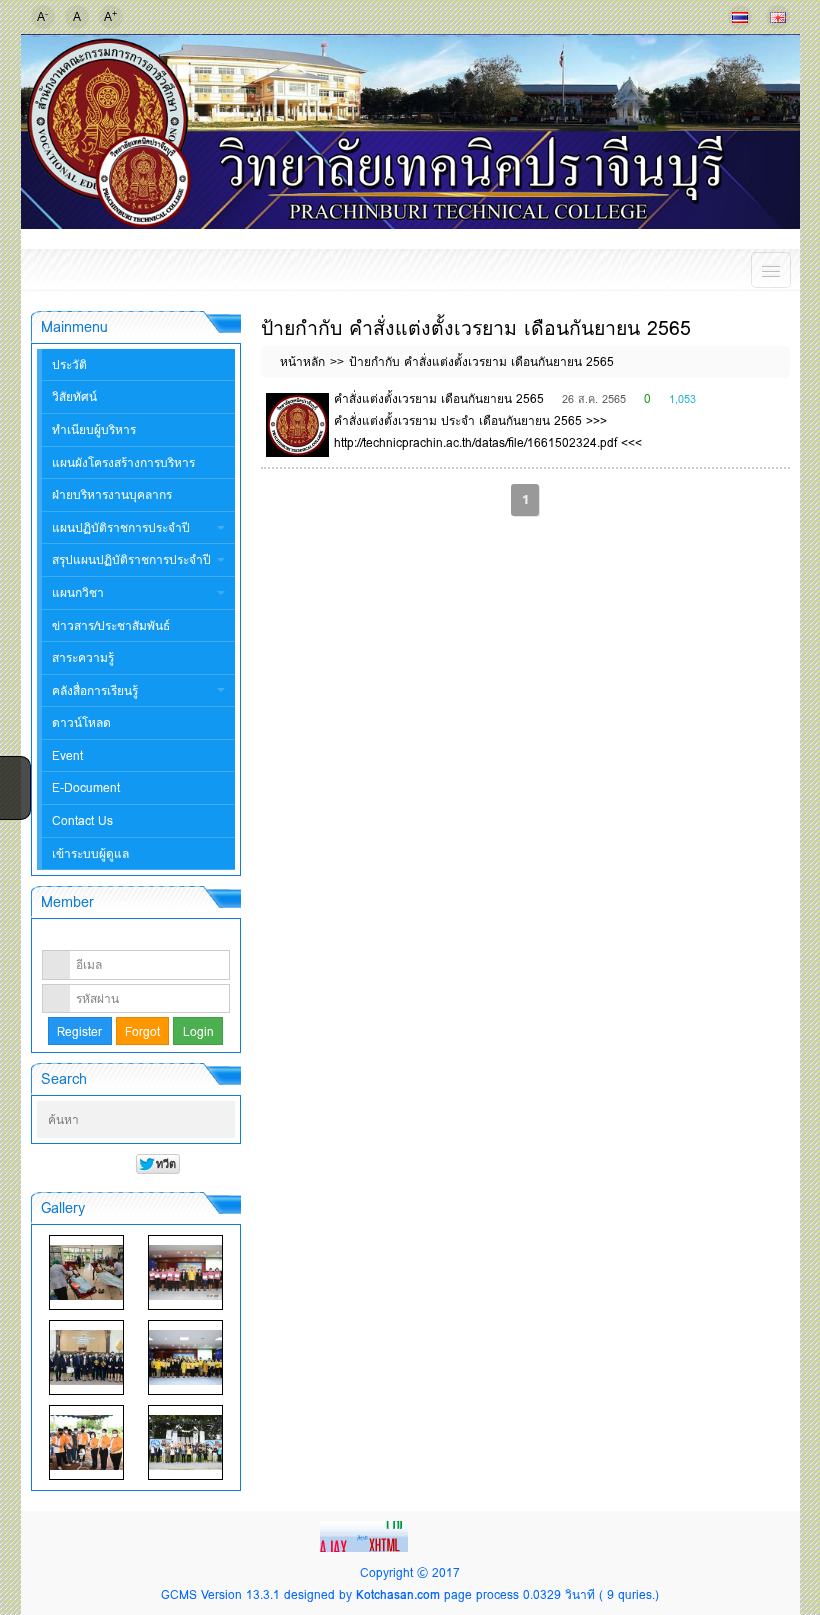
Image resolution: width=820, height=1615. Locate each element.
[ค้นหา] (222, 1120)
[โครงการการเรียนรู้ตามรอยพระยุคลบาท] (185, 1272)
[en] (778, 17)
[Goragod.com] (366, 1535)
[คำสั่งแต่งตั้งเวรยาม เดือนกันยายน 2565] (298, 425)
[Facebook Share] (13, 770)
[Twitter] (13, 796)
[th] (740, 17)
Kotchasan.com (398, 1594)
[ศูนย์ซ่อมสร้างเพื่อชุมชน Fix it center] (86, 1442)
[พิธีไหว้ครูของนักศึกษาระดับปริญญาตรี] (86, 1357)
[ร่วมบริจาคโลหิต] (86, 1272)
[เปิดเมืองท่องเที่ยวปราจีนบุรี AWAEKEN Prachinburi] (185, 1442)
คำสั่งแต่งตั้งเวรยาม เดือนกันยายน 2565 (439, 398)
